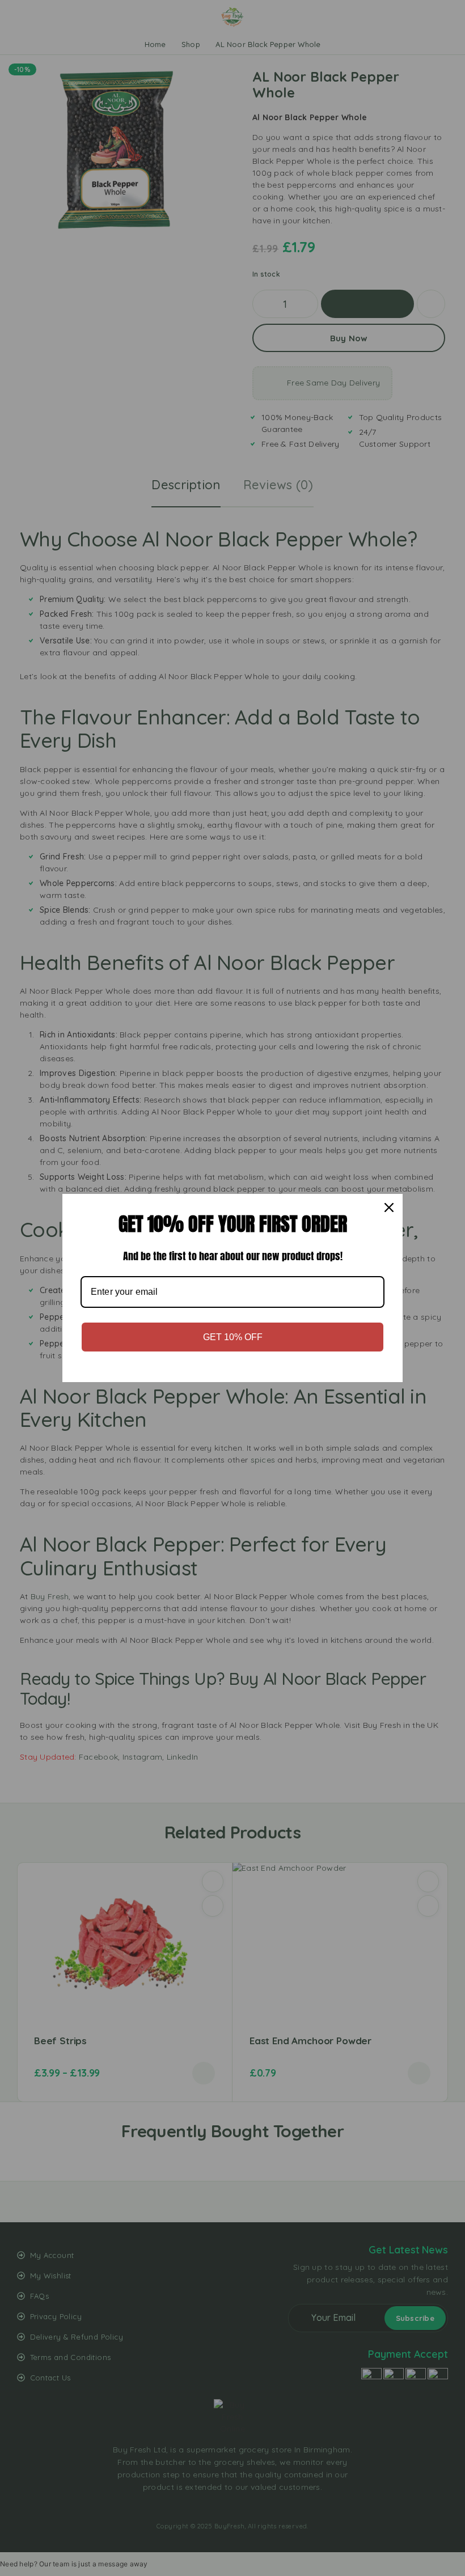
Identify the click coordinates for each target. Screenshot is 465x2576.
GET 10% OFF (233, 1337)
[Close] (389, 1207)
